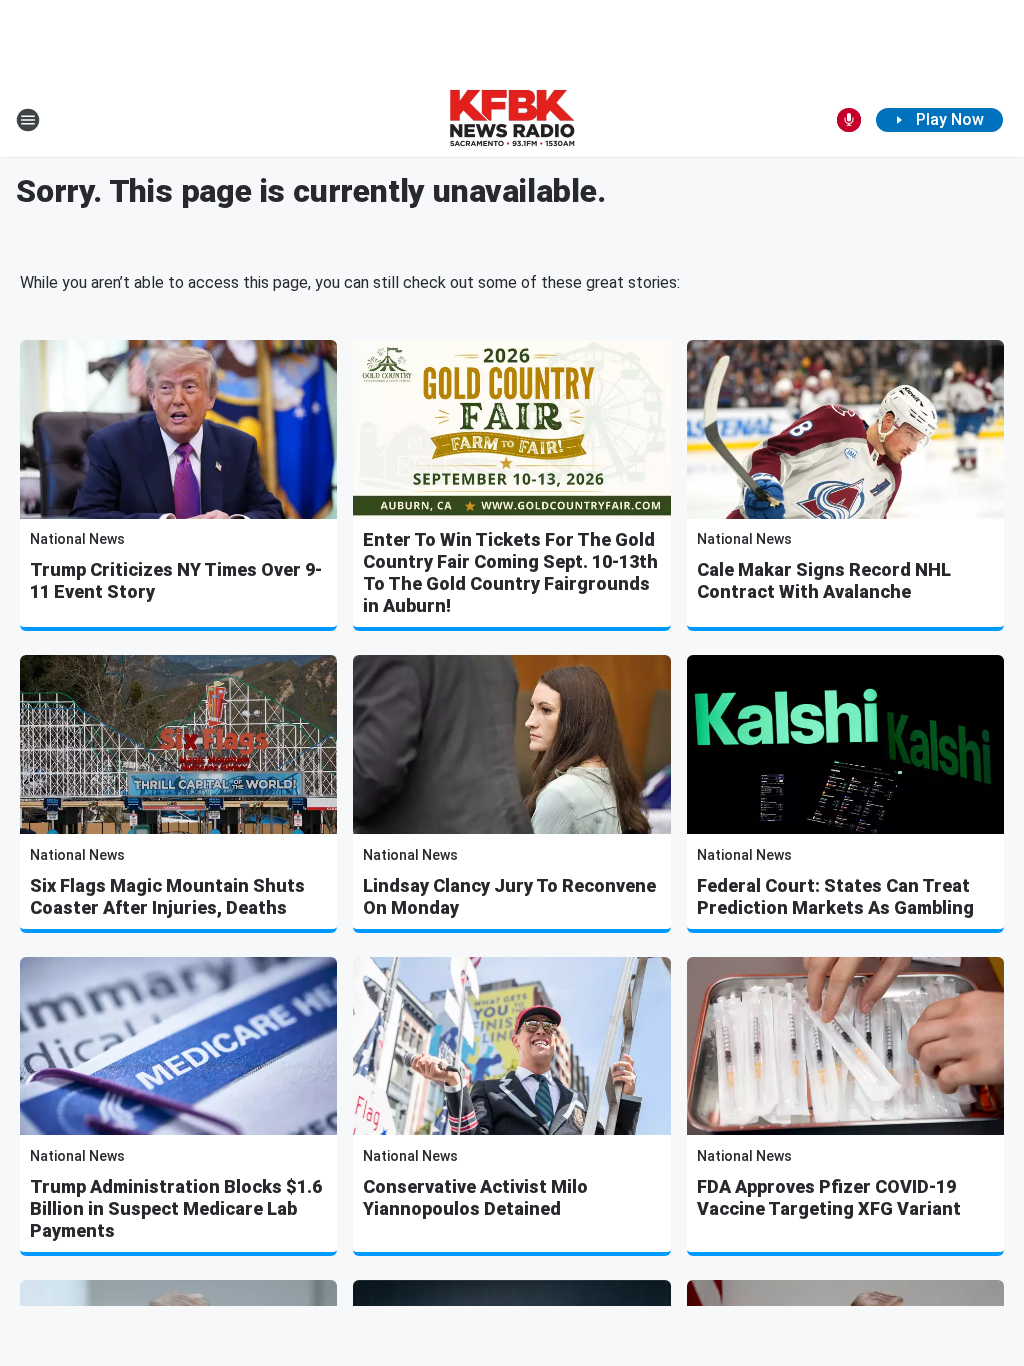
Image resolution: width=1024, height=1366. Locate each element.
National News (77, 539)
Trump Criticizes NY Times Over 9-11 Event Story (176, 580)
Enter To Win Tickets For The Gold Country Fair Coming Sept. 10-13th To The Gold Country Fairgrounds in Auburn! (510, 572)
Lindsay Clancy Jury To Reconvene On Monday (509, 896)
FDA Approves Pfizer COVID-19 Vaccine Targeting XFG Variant (829, 1197)
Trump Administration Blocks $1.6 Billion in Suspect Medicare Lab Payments (176, 1208)
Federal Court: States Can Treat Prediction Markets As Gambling (835, 896)
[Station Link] (512, 120)
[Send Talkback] (849, 120)
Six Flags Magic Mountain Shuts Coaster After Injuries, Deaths (167, 896)
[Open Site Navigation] (28, 120)
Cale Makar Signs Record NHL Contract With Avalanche (824, 580)
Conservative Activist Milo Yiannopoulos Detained (475, 1197)
